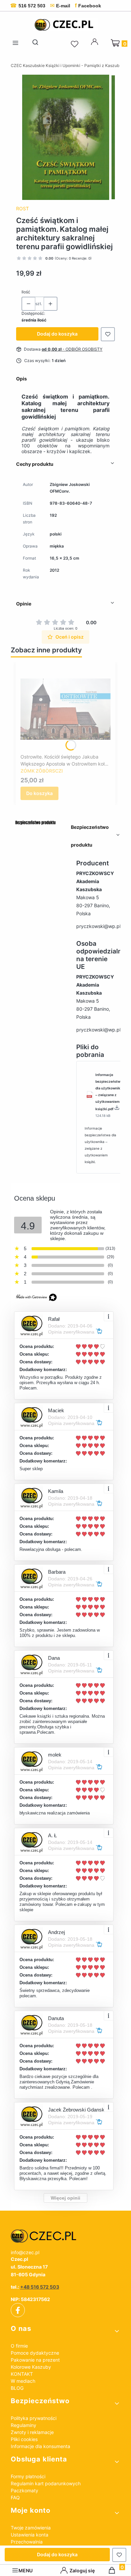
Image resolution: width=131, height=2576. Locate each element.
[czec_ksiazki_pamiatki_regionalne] (65, 2236)
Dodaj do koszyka (57, 334)
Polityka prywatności (34, 2418)
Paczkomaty (25, 2490)
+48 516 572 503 (40, 2287)
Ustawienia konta (30, 2535)
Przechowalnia (27, 2542)
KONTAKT (22, 2374)
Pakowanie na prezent (35, 2360)
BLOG (17, 2388)
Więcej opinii (65, 2198)
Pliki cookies (24, 2439)
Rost (23, 208)
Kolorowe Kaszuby (31, 2367)
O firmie (19, 2346)
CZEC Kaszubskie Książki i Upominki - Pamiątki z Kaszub (65, 65)
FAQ (15, 2497)
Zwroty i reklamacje (32, 2432)
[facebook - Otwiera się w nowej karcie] (18, 2310)
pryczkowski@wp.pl (98, 926)
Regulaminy (24, 2425)
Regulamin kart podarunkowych (46, 2483)
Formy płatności (28, 2476)
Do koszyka (39, 793)
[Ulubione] (76, 44)
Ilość (26, 292)
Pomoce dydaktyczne (35, 2353)
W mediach (23, 2381)
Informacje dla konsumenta (40, 2446)
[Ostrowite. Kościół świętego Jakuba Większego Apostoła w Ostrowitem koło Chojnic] (65, 709)
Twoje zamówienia (31, 2528)
